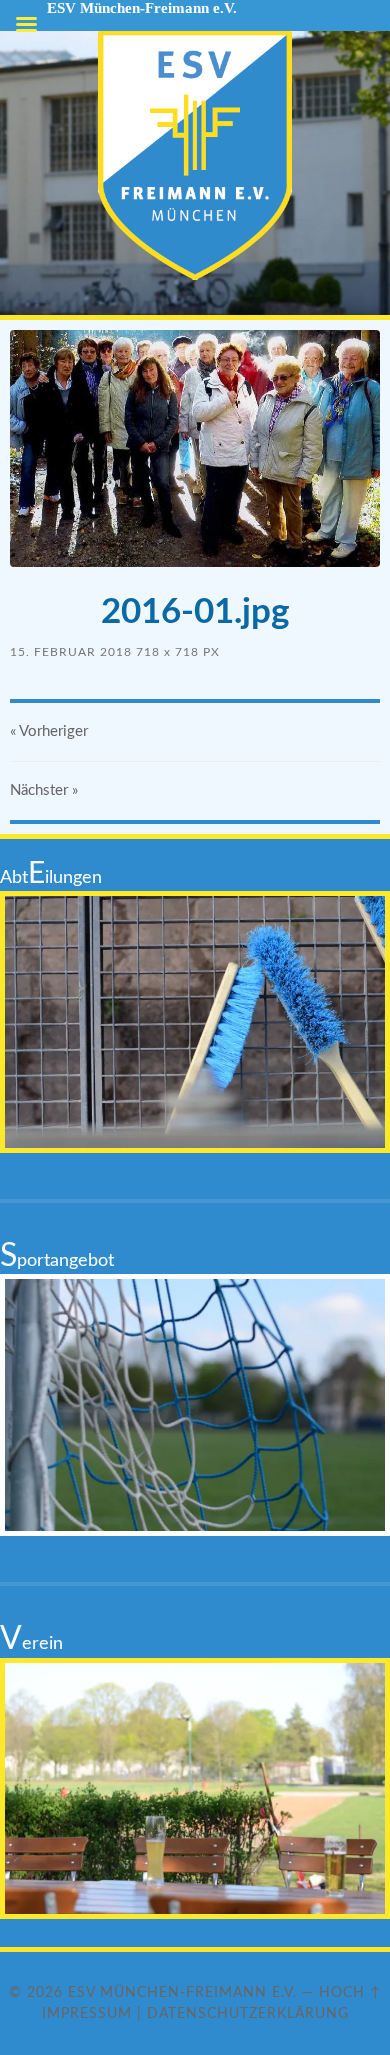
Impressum (87, 2013)
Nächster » (44, 790)
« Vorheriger (49, 731)
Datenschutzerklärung (248, 2013)
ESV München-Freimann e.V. (182, 1992)
